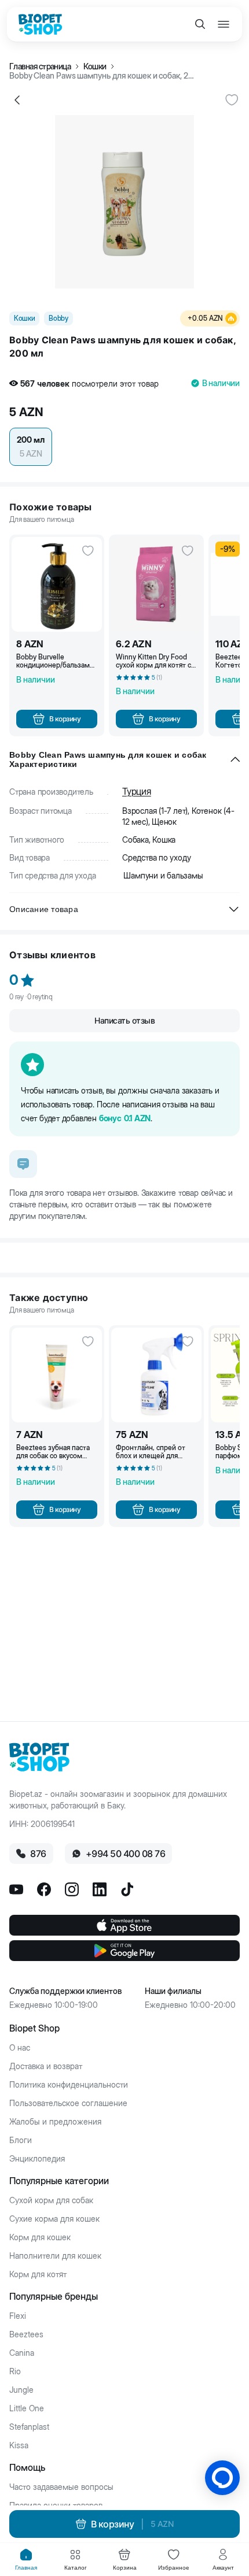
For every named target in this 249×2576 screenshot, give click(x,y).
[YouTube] (16, 1889)
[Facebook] (44, 1889)
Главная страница (40, 66)
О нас (20, 2048)
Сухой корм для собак (51, 2200)
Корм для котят (38, 2274)
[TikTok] (127, 1889)
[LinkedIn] (100, 1889)
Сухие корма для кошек (54, 2219)
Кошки (95, 66)
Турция (137, 791)
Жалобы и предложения (55, 2122)
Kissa (19, 2445)
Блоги (21, 2140)
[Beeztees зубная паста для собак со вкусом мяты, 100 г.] (57, 1375)
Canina (22, 2353)
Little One (27, 2408)
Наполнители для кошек (55, 2256)
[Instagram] (72, 1889)
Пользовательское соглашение (68, 2103)
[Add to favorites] (232, 100)
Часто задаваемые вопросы (61, 2487)
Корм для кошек (40, 2237)
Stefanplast (29, 2427)
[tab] (26, 2560)
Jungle (21, 2390)
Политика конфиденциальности (69, 2085)
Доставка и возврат (46, 2066)
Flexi (18, 2316)
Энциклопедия (37, 2159)
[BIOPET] (40, 24)
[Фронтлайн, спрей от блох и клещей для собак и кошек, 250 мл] (156, 1375)
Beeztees (26, 2334)
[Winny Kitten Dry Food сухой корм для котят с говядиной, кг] (156, 584)
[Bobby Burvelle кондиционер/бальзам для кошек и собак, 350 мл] (57, 584)
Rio (15, 2371)
